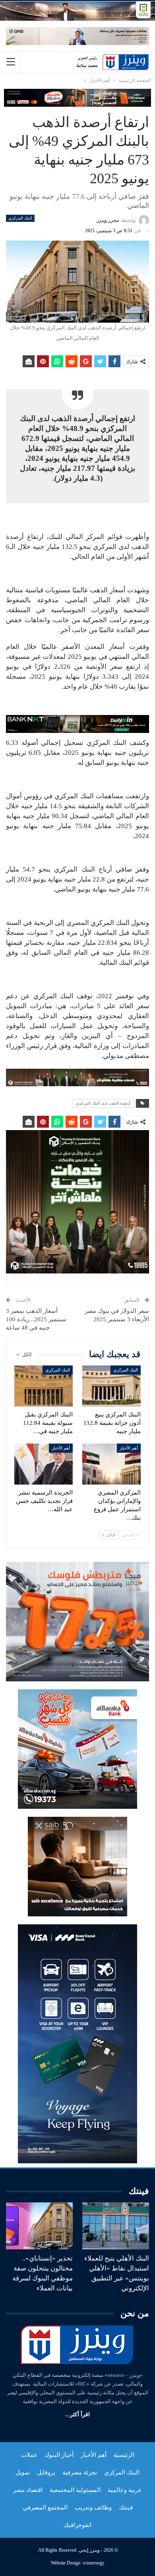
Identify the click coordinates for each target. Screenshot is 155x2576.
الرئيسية (124, 2455)
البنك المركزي (20, 218)
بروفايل (46, 2472)
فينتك (126, 2507)
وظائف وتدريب (93, 2507)
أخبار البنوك (59, 2455)
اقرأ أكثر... (77, 2414)
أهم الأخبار (129, 1448)
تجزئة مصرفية (80, 2472)
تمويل (23, 2472)
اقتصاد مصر (28, 2490)
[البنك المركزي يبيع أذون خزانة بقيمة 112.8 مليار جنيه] (111, 1386)
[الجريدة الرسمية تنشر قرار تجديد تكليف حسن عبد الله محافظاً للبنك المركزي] (44, 1464)
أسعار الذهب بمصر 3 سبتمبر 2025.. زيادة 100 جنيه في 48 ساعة (36, 1319)
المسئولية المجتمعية (75, 2490)
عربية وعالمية (125, 2490)
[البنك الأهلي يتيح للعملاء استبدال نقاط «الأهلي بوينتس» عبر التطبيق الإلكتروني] (116, 2226)
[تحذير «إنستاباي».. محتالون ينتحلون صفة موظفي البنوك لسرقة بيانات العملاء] (39, 2226)
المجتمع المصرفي (45, 2507)
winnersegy (94, 2563)
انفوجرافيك (77, 2525)
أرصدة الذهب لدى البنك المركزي (103, 1103)
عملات (29, 2455)
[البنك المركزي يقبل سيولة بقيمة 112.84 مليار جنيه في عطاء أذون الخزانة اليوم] (44, 1386)
